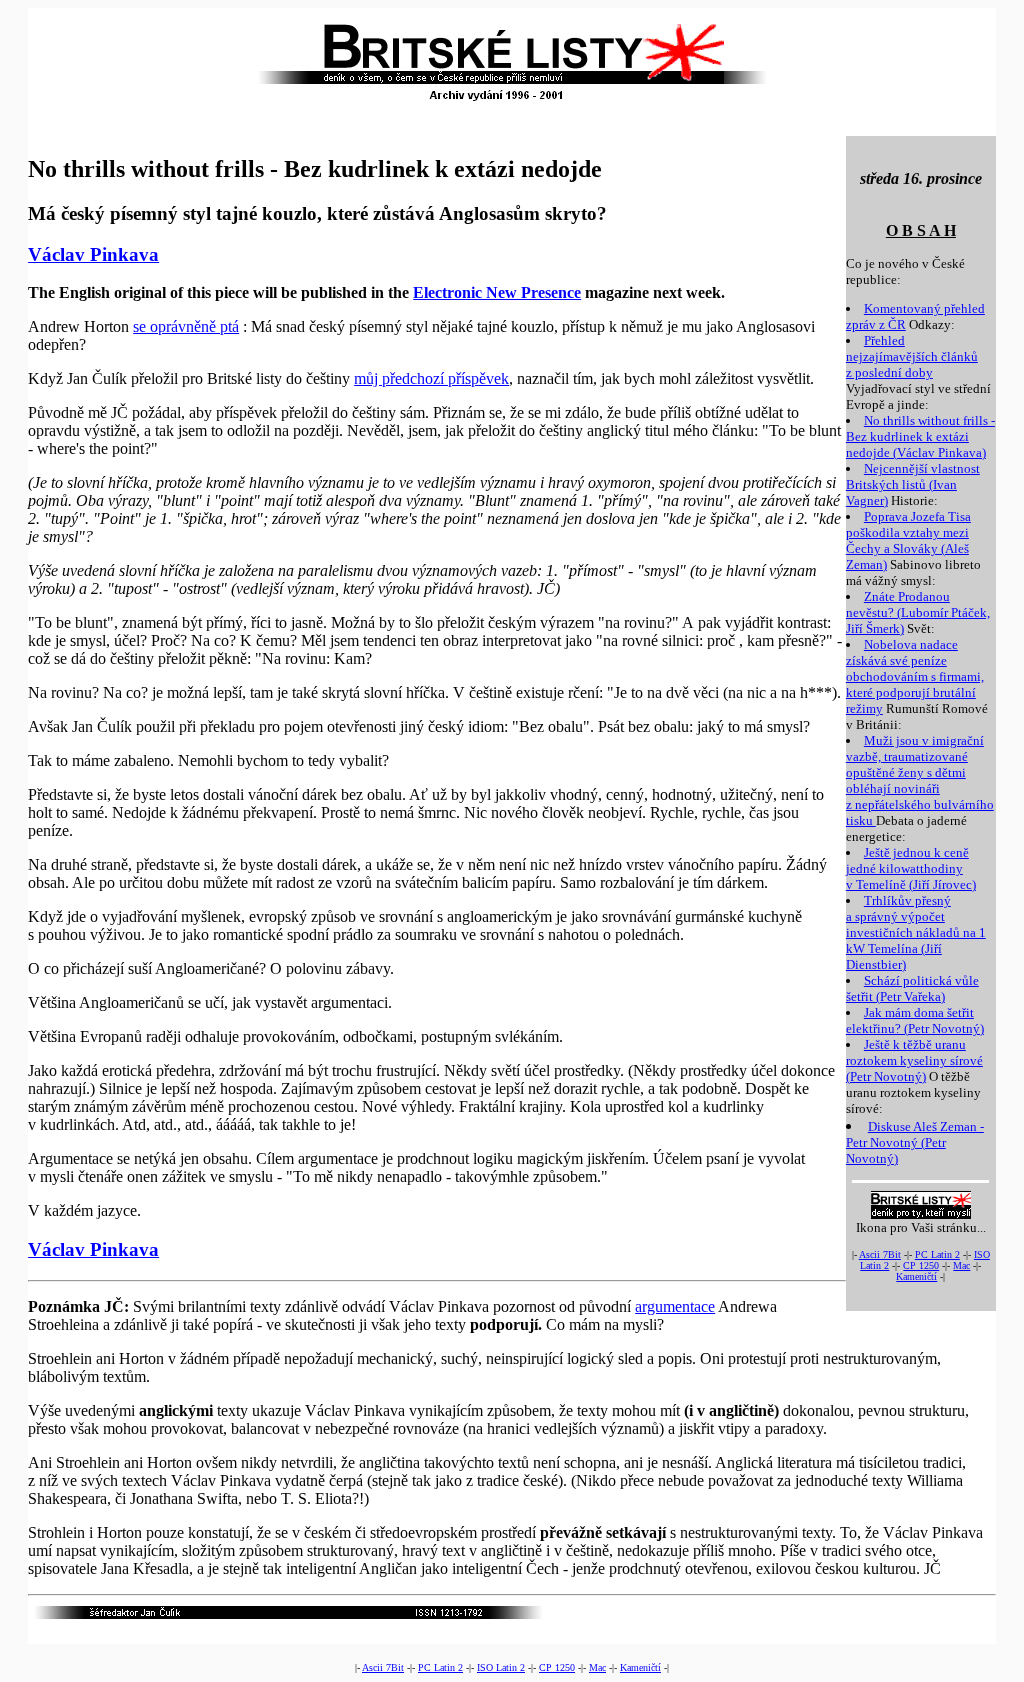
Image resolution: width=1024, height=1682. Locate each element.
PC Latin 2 (937, 1254)
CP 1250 (921, 1265)
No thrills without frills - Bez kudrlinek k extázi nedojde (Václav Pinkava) (920, 436)
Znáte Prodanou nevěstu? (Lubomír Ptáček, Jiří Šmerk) (918, 612)
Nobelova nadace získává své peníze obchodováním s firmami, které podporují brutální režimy (915, 676)
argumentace (675, 1306)
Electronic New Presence (497, 292)
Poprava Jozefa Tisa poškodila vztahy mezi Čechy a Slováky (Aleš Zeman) (908, 540)
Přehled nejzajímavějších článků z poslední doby (912, 356)
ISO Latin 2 (501, 1667)
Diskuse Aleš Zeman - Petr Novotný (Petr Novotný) (915, 1142)
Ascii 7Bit (880, 1254)
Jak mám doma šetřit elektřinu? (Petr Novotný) (915, 1020)
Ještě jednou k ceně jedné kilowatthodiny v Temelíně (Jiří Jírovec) (911, 868)
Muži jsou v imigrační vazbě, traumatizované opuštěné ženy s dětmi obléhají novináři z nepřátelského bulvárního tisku (920, 780)
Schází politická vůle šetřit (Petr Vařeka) (912, 988)
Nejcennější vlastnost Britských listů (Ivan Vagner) (913, 484)
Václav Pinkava (93, 254)
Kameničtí (916, 1276)
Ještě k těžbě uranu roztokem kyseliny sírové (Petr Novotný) (914, 1060)
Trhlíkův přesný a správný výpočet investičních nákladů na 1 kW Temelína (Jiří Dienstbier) (916, 932)
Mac (961, 1265)
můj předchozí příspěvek (431, 378)
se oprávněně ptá (186, 326)
